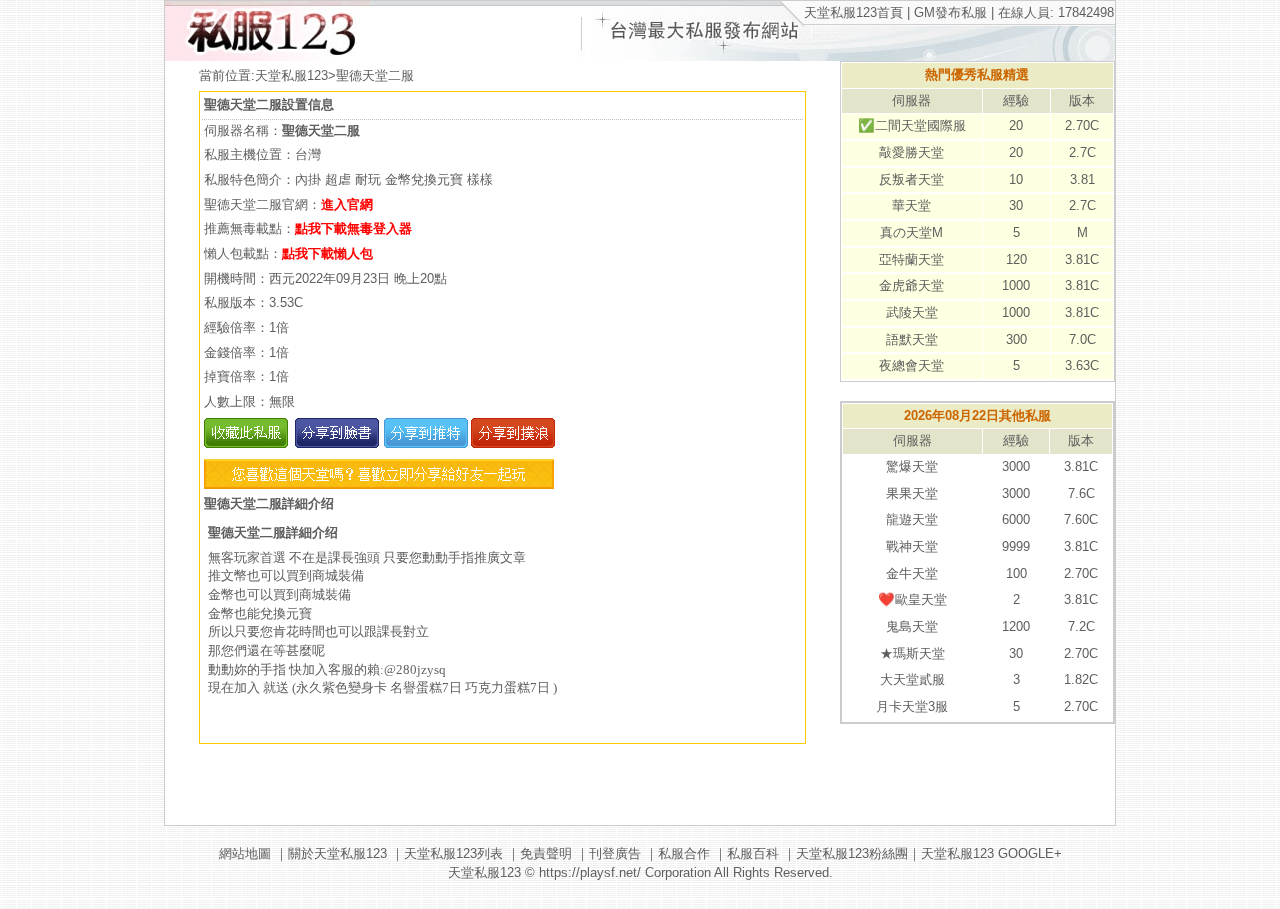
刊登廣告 (615, 853)
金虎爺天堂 (911, 285)
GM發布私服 (950, 12)
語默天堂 (912, 339)
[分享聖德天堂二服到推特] (423, 443)
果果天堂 (912, 493)
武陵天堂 (912, 312)
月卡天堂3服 (912, 706)
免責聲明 (546, 853)
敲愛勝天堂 (911, 152)
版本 (1082, 100)
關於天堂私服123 (337, 853)
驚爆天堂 (912, 466)
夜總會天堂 (911, 365)
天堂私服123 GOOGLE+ (991, 853)
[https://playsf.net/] (267, 56)
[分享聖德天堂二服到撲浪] (511, 443)
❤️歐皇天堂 (912, 599)
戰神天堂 (912, 546)
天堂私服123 (291, 75)
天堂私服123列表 (453, 853)
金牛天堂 (912, 573)
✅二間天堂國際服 (912, 125)
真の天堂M (911, 232)
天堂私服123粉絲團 (852, 853)
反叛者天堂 (911, 179)
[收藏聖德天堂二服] (246, 443)
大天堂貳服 (912, 679)
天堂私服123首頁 (853, 12)
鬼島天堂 (912, 626)
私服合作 (684, 853)
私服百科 (753, 853)
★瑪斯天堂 (912, 653)
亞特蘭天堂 (911, 259)
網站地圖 (245, 853)
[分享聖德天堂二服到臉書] (335, 443)
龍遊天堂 (912, 519)
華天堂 (911, 205)
